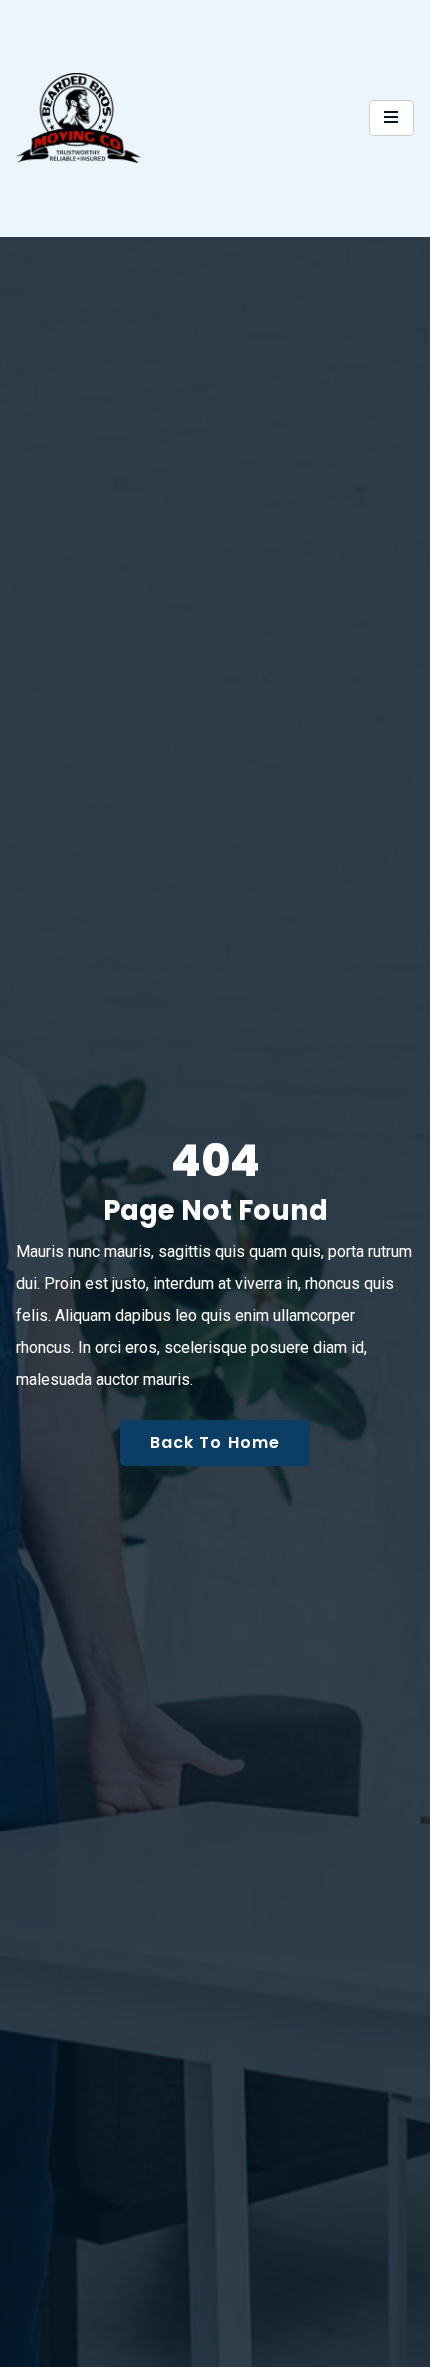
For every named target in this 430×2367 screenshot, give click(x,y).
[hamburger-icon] (391, 118)
